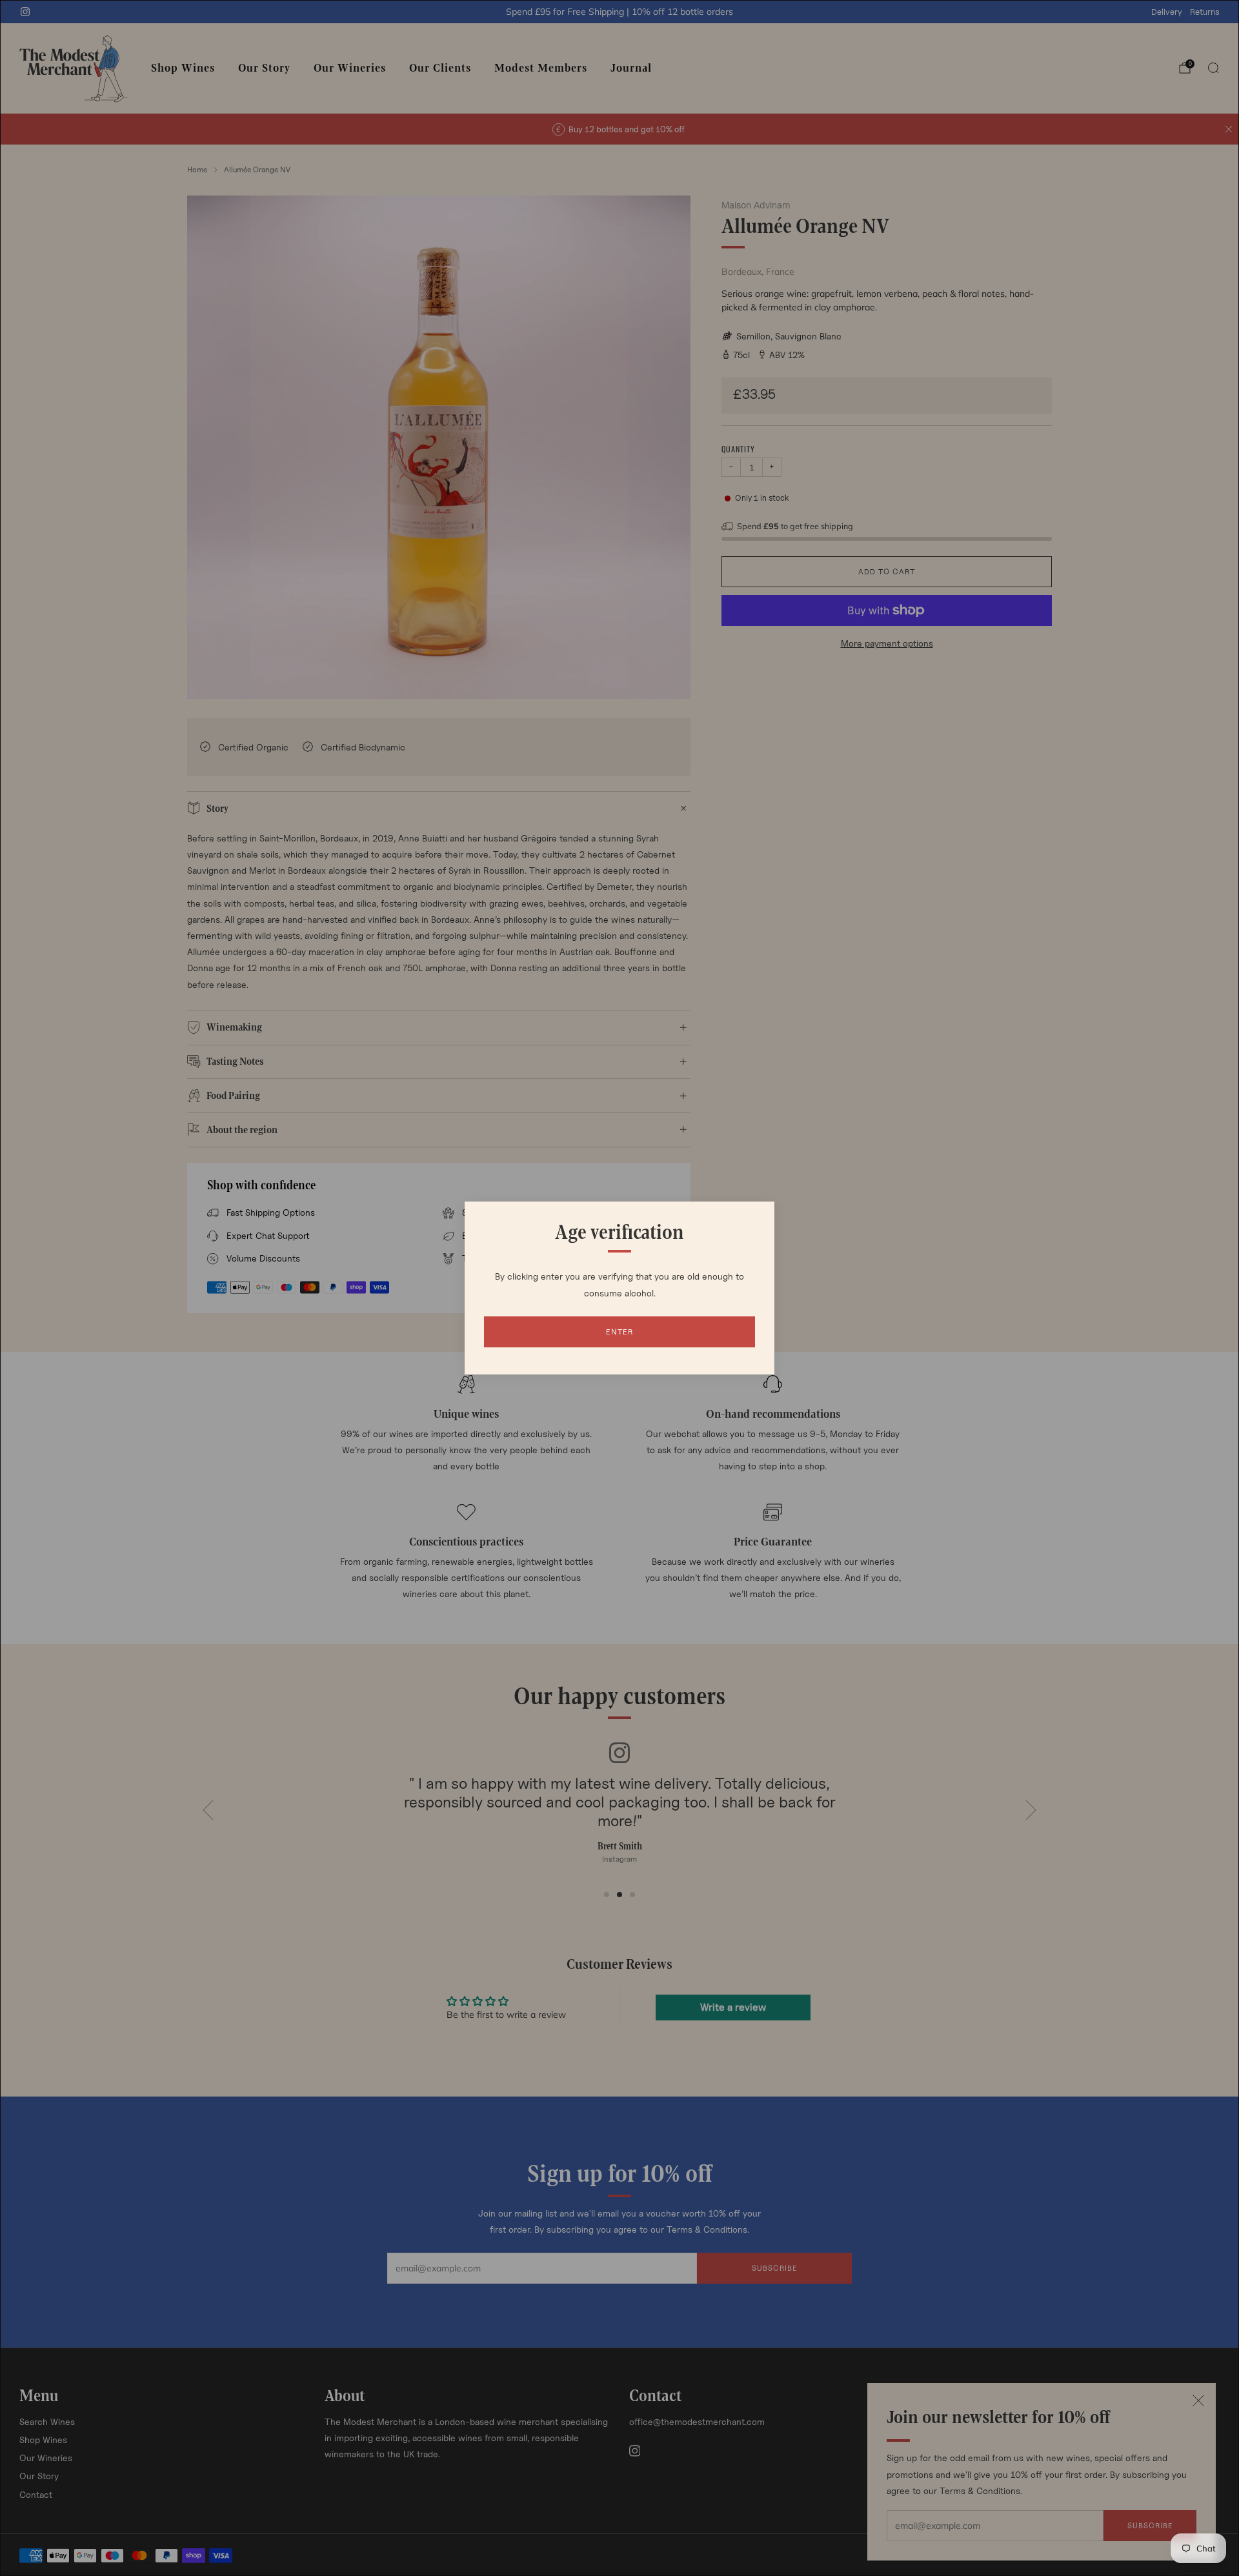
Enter (619, 1332)
